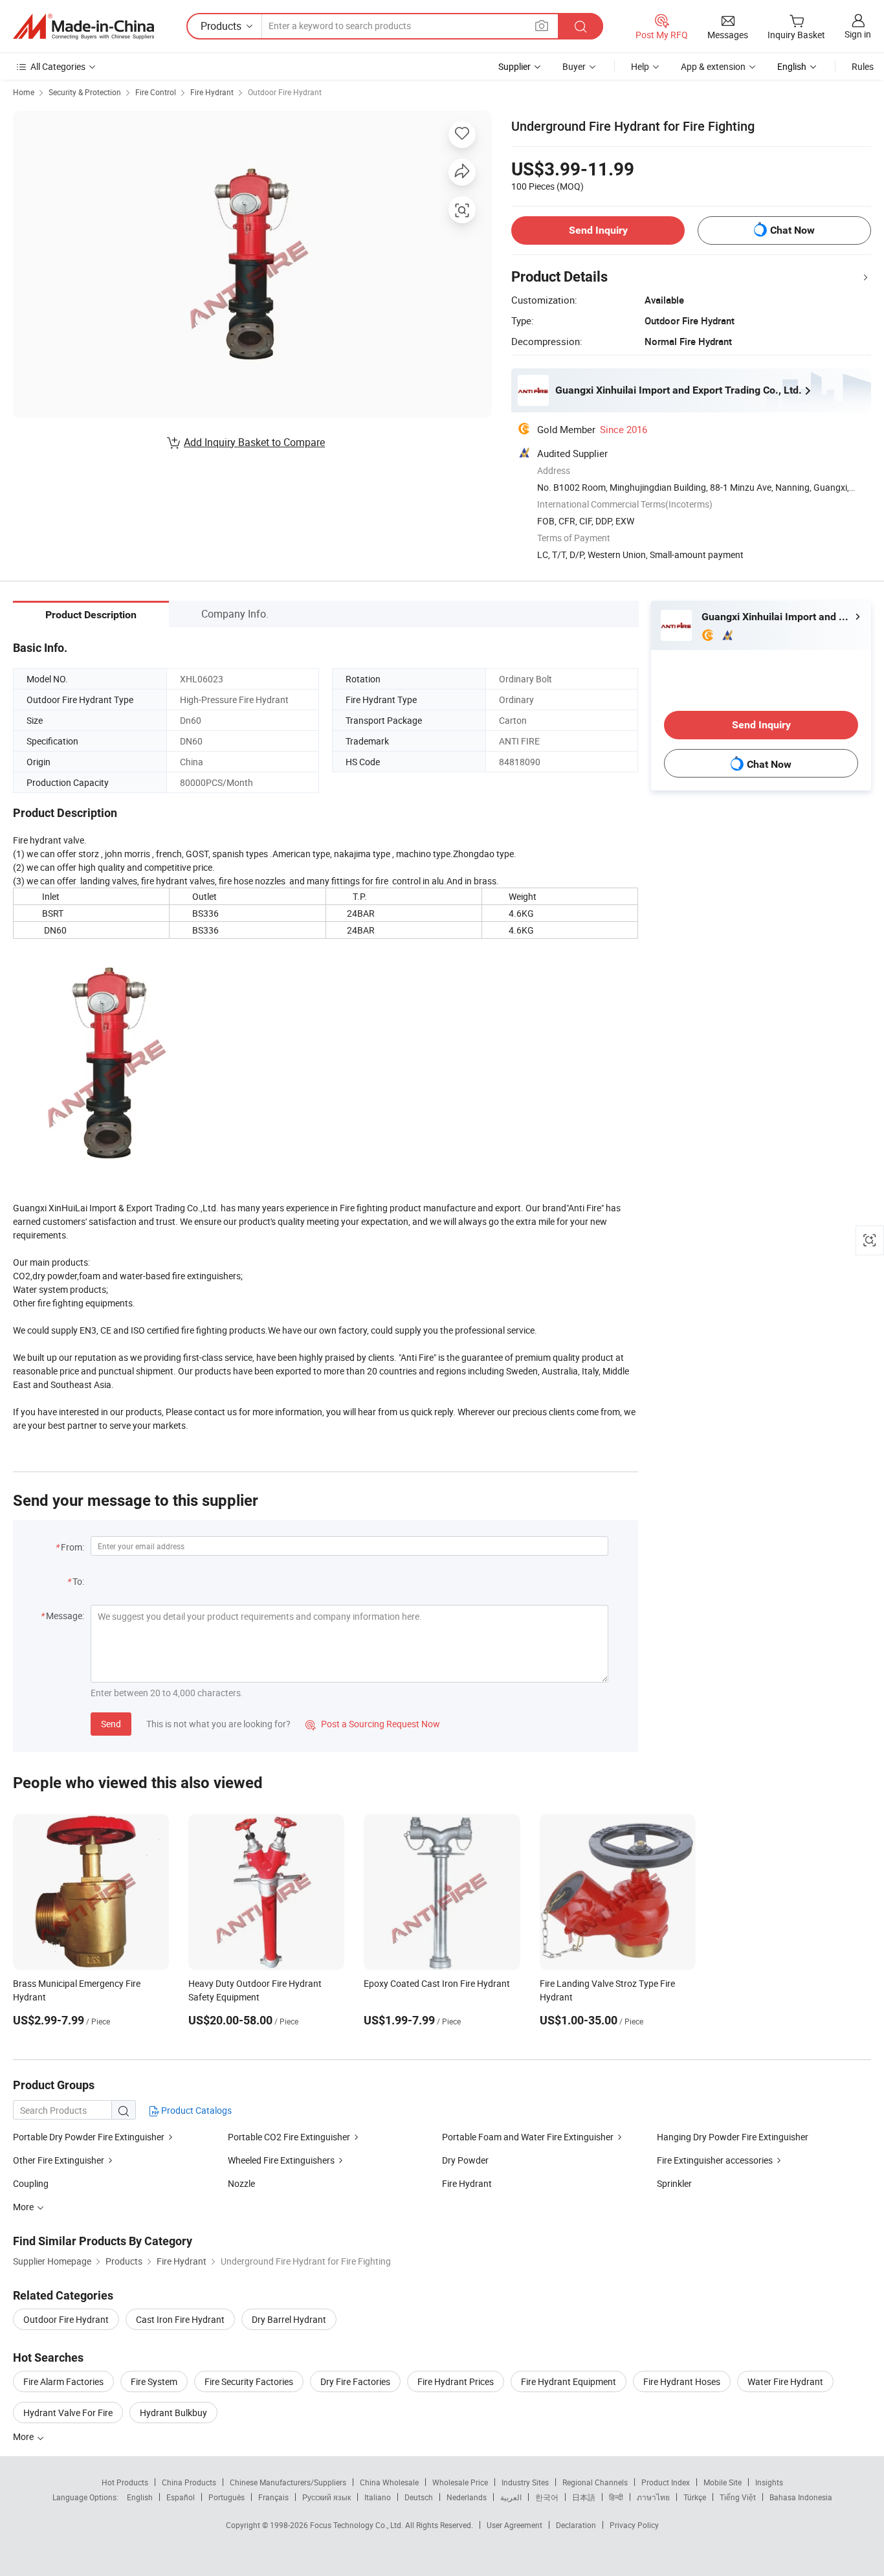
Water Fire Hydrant (785, 2381)
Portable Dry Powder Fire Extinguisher (89, 2137)
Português (227, 2497)
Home (24, 92)
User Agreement (514, 2525)
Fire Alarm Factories (63, 2381)
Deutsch (419, 2497)
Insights (769, 2482)
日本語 (584, 2497)
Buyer (574, 66)
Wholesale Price (460, 2482)
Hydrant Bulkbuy (173, 2413)
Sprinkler (674, 2183)
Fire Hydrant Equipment (569, 2381)
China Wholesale (389, 2482)
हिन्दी (616, 2497)
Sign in (858, 34)
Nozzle (241, 2183)
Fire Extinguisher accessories (715, 2160)
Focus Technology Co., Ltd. (358, 2525)
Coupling (31, 2183)
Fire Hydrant (212, 92)
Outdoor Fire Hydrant (285, 92)
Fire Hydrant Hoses (682, 2381)
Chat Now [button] (792, 230)
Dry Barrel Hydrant (289, 2319)
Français (273, 2497)
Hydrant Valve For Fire (68, 2413)
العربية (511, 2497)
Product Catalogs (195, 2110)
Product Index (666, 2482)
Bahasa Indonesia (801, 2497)
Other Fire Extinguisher (59, 2160)
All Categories (58, 66)
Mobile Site (723, 2482)
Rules (863, 66)
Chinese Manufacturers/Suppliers (288, 2482)
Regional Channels (595, 2482)
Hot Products (125, 2482)
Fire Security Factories (249, 2381)
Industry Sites (525, 2482)
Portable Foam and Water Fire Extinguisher (528, 2137)
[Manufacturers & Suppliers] (83, 27)
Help (640, 66)
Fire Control (156, 92)
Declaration (576, 2525)
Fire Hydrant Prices (456, 2381)
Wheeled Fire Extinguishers (281, 2160)
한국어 (547, 2497)
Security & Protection (85, 92)
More (24, 2436)
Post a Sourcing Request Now (373, 1724)
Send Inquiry (598, 230)
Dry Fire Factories (355, 2381)
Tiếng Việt (738, 2497)
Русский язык (326, 2497)
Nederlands (467, 2497)
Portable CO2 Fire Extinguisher (289, 2137)
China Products (189, 2482)
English (140, 2497)
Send (111, 1724)
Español (181, 2497)
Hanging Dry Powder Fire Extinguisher (733, 2137)
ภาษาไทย (653, 2497)
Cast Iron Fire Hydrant (180, 2319)
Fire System (154, 2381)
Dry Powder (465, 2160)
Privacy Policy (634, 2525)
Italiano (378, 2497)
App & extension (713, 66)
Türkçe (695, 2497)
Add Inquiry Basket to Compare (254, 442)
